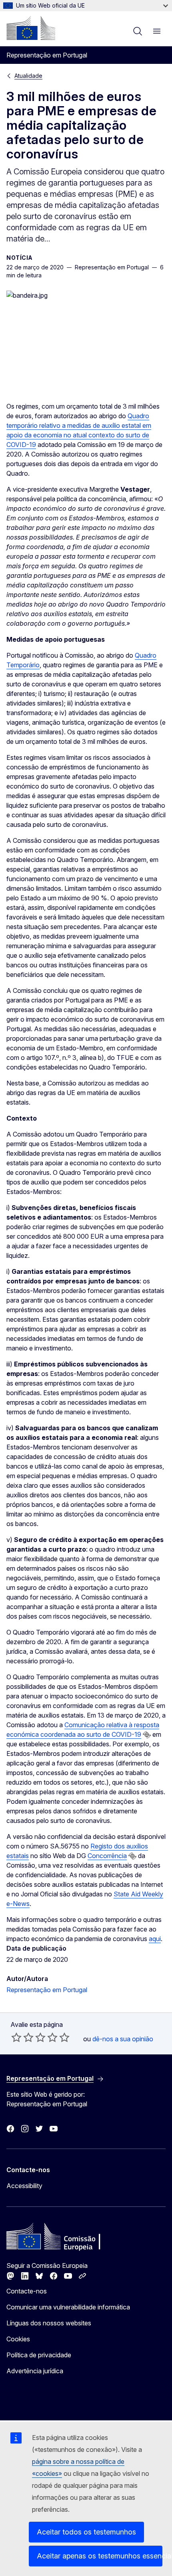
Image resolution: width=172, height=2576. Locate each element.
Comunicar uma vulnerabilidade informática (68, 2307)
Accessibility (24, 2186)
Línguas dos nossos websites (49, 2323)
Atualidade (28, 76)
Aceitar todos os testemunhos (86, 2532)
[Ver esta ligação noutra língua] (147, 1735)
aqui (155, 1939)
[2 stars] (22, 2037)
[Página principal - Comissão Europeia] (31, 28)
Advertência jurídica (35, 2371)
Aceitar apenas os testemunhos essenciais (100, 2556)
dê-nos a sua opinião (123, 2039)
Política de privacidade (39, 2355)
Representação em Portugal (47, 1990)
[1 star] (16, 2037)
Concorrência (107, 1856)
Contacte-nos (27, 2291)
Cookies (18, 2339)
